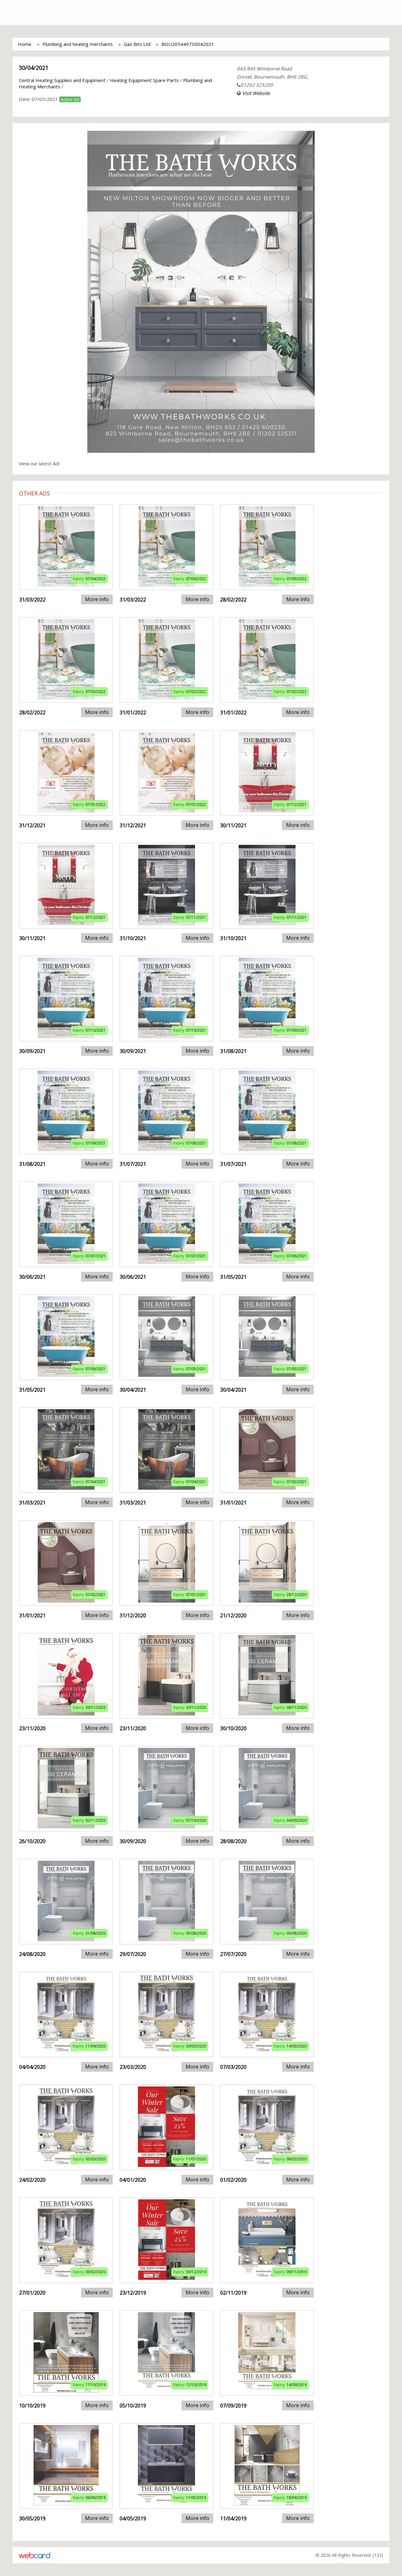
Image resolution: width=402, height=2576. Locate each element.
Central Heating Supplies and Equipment (62, 80)
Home (25, 44)
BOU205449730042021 (188, 44)
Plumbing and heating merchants (78, 44)
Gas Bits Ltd (137, 44)
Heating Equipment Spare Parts (144, 80)
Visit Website (256, 93)
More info (97, 599)
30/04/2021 (34, 68)
